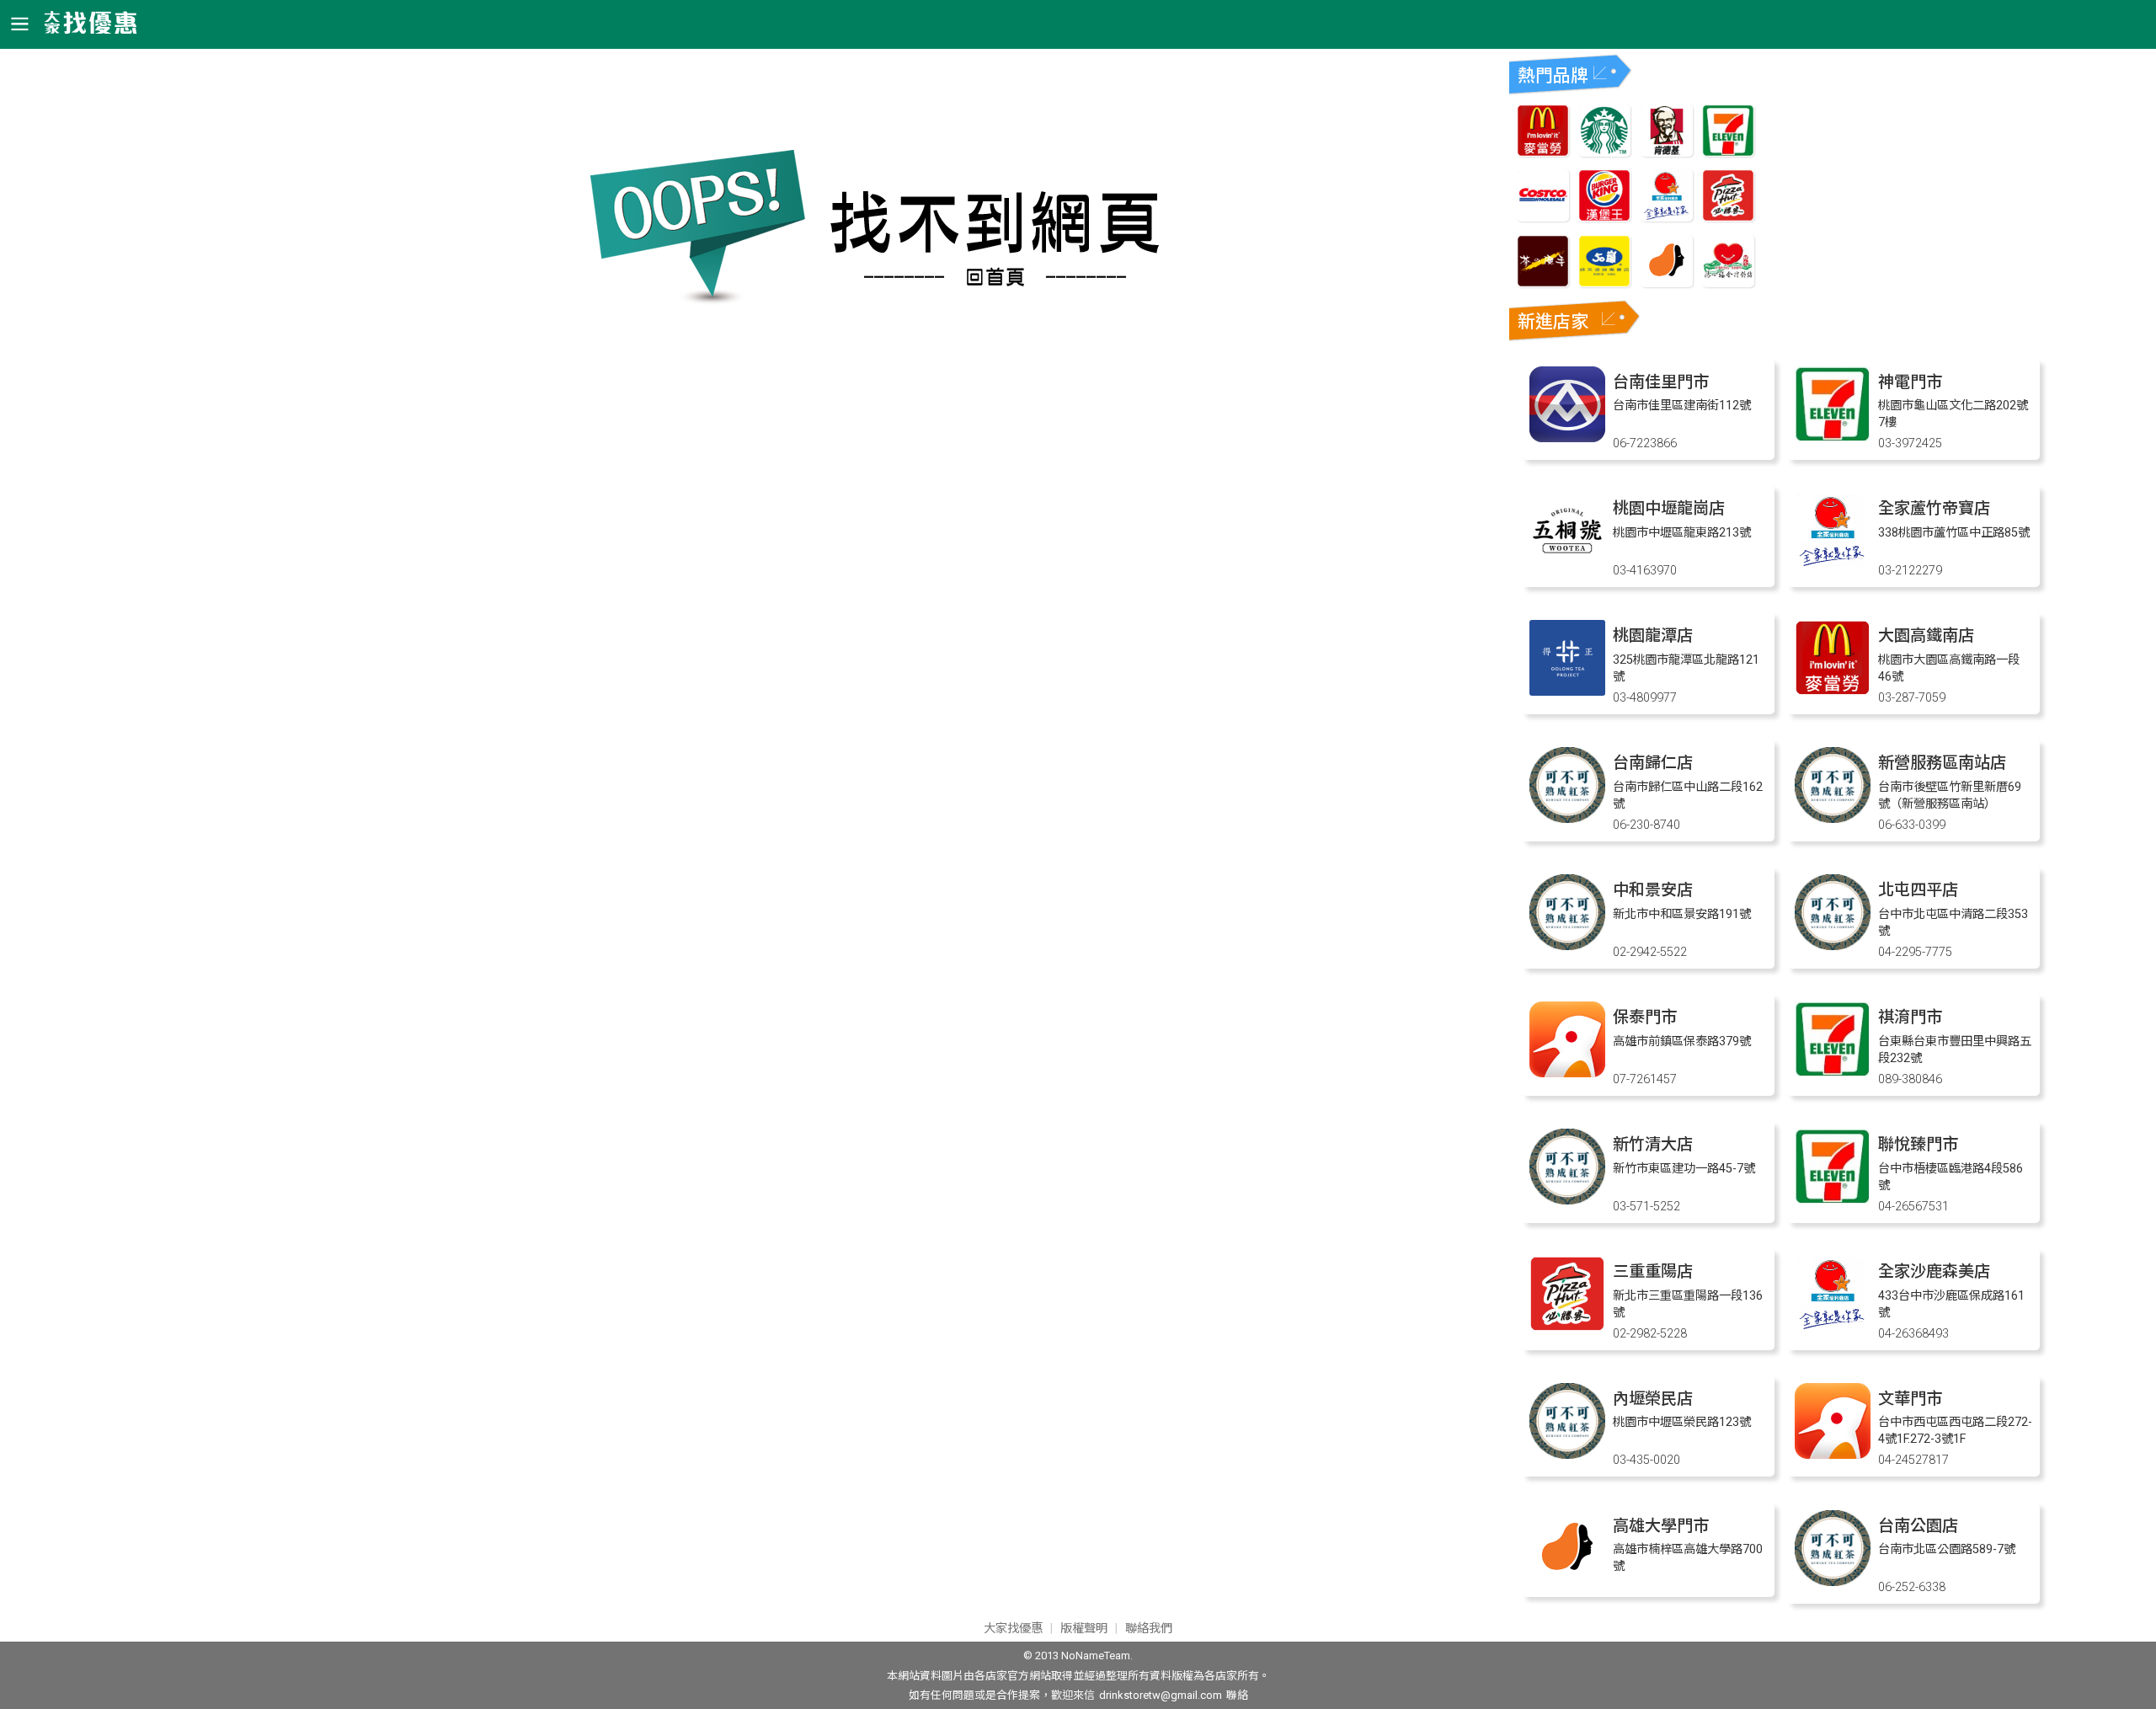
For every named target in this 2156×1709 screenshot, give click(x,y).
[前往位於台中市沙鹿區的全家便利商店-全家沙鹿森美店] (1833, 1327)
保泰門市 (1645, 1017)
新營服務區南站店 (1942, 763)
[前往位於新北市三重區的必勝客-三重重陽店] (1567, 1327)
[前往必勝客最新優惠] (1728, 217)
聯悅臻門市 (1918, 1144)
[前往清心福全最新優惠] (1728, 283)
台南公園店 (1918, 1526)
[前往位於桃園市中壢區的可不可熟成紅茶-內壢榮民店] (1567, 1454)
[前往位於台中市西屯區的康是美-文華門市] (1833, 1454)
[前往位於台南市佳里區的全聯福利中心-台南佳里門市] (1567, 438)
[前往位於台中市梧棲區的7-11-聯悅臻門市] (1833, 1200)
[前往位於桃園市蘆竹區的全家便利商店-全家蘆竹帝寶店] (1833, 564)
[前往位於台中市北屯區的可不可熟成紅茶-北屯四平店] (1833, 945)
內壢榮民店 (1653, 1399)
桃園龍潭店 (1653, 636)
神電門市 (1910, 382)
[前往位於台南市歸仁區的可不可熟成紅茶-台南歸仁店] (1567, 818)
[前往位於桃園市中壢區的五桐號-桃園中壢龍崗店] (1567, 564)
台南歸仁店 (1653, 763)
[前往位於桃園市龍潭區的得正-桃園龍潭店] (1567, 691)
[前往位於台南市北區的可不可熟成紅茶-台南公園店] (1833, 1581)
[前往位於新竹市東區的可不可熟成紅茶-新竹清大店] (1567, 1200)
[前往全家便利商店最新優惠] (1667, 217)
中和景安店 (1653, 890)
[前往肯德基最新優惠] (1667, 152)
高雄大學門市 (1661, 1526)
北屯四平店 (1918, 890)
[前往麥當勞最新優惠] (1543, 152)
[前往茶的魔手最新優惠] (1543, 283)
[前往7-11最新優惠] (1728, 152)
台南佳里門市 (1661, 382)
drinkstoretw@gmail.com (1161, 1695)
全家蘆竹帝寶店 (1934, 508)
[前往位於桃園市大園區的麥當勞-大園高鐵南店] (1833, 691)
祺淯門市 (1910, 1017)
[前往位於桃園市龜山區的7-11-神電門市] (1833, 438)
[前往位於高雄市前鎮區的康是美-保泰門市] (1567, 1073)
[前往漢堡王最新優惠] (1604, 217)
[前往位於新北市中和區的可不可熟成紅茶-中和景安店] (1567, 945)
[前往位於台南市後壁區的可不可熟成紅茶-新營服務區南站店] (1833, 818)
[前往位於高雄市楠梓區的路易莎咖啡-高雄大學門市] (1567, 1581)
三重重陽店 (1653, 1271)
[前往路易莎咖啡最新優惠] (1667, 283)
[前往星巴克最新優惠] (1604, 152)
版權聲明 (1084, 1629)
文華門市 (1910, 1399)
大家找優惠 (1013, 1629)
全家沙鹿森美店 (1934, 1271)
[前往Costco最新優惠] (1543, 217)
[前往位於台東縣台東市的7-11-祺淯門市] (1833, 1073)
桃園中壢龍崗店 (1669, 508)
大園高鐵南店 (1926, 636)
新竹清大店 (1653, 1144)
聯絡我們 (1149, 1629)
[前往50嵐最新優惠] (1604, 283)
